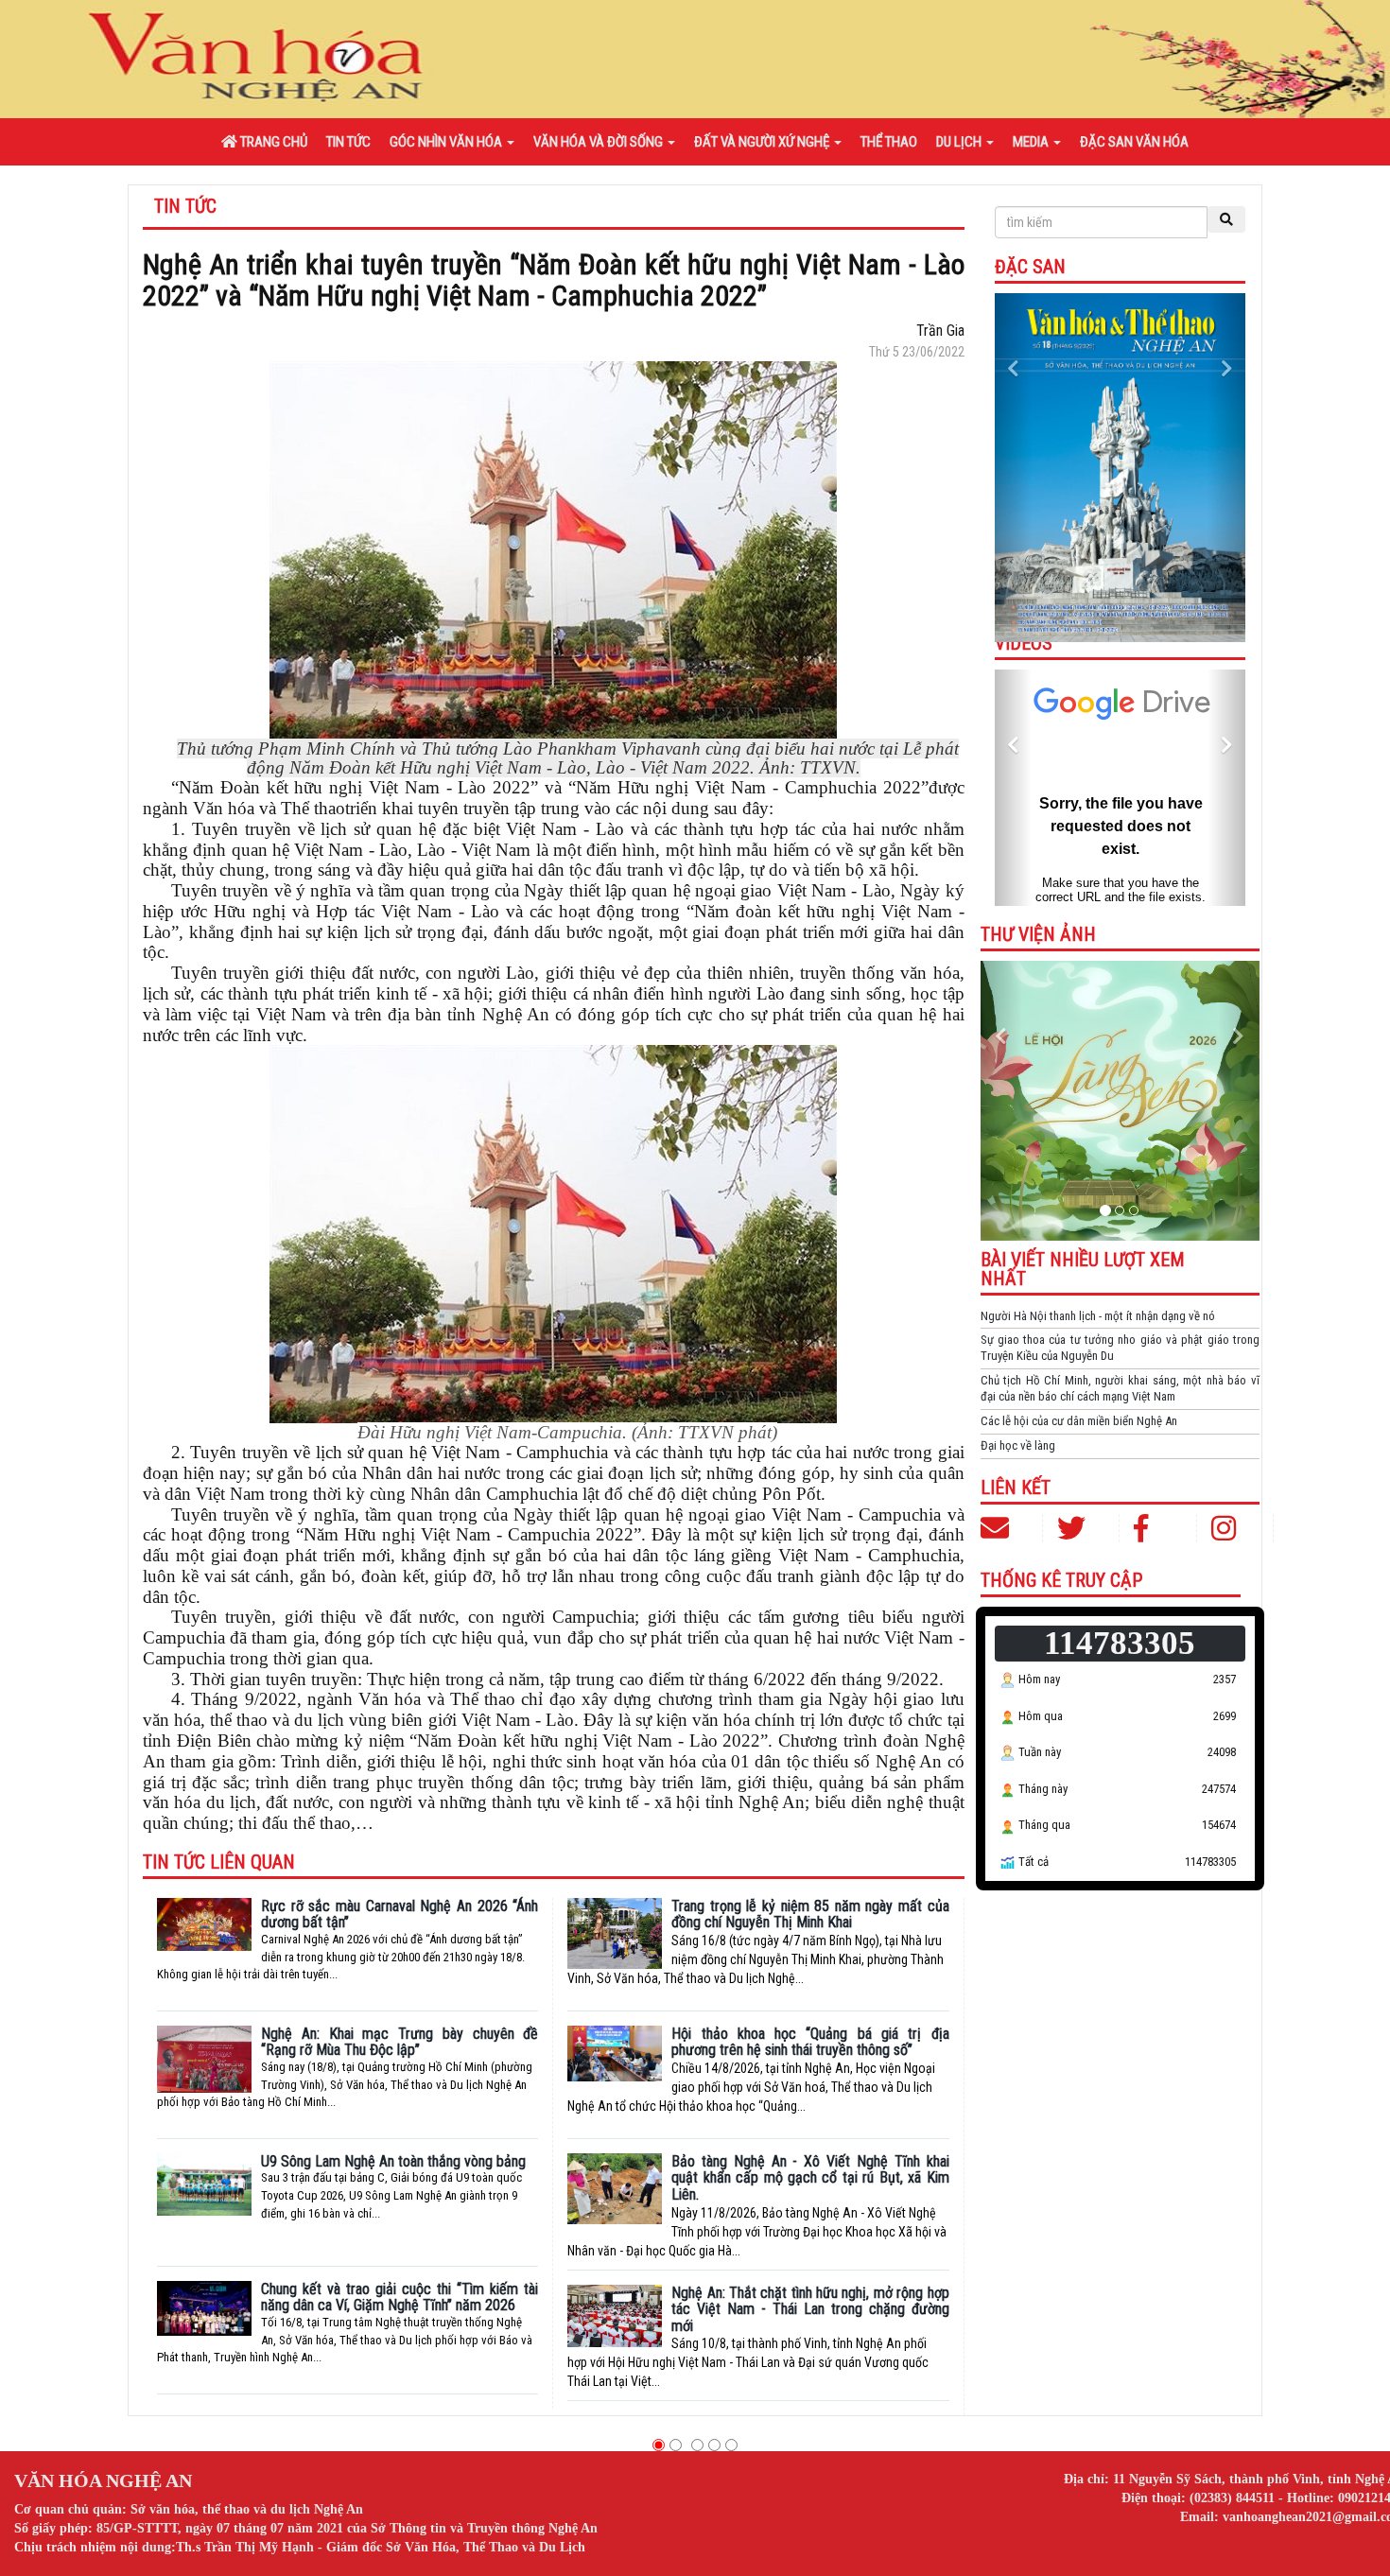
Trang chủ (272, 142)
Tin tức (348, 142)
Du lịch (960, 142)
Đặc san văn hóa (1134, 142)
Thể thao (889, 142)
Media (1032, 142)
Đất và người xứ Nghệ (763, 142)
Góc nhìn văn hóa (447, 142)
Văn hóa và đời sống (599, 142)
